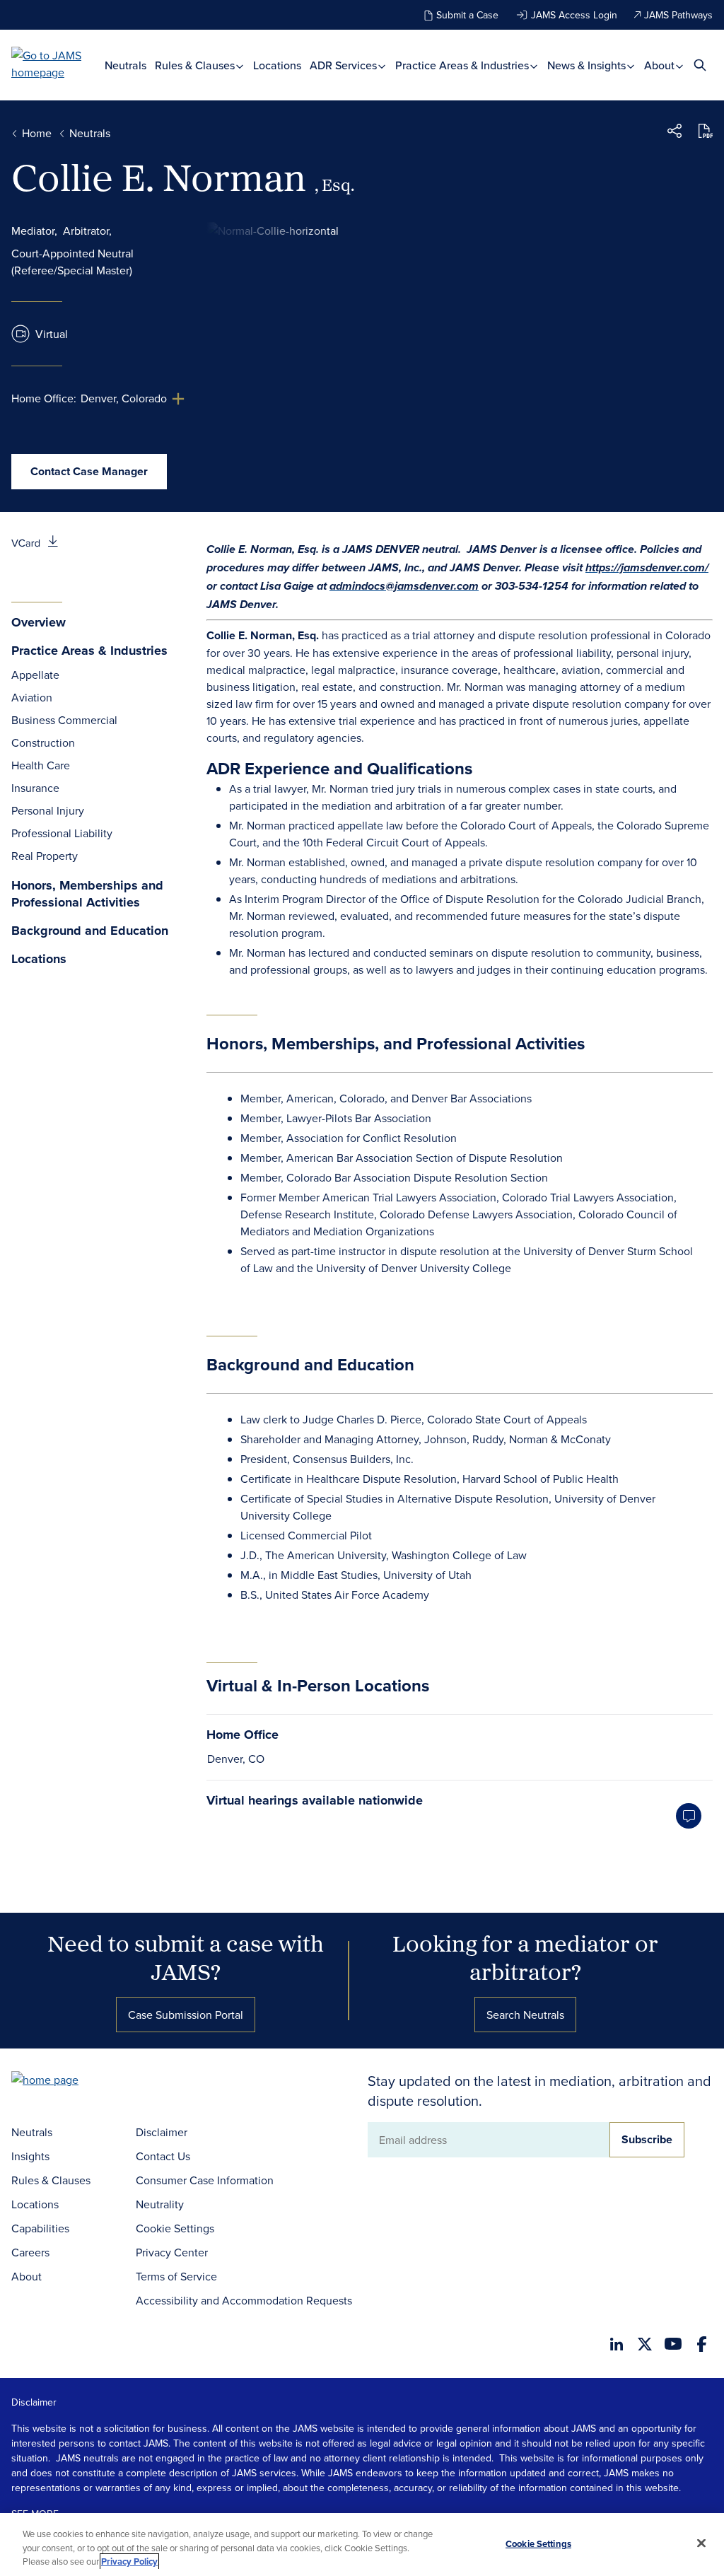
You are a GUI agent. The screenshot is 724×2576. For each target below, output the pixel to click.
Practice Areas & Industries (463, 65)
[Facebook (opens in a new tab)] (702, 2344)
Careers (30, 2252)
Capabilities (40, 2228)
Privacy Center (172, 2252)
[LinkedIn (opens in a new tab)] (617, 2344)
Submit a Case (467, 15)
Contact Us (163, 2156)
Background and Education (90, 931)
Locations (277, 65)
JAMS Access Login (574, 15)
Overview (39, 623)
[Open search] (700, 65)
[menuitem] (125, 65)
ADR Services (345, 65)
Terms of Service (176, 2276)
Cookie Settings (175, 2228)
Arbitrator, (87, 231)
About (661, 65)
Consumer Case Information (205, 2180)
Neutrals (125, 65)
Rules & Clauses (196, 65)
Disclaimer (162, 2132)
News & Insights (588, 65)
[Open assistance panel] (689, 1816)
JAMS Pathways (678, 15)
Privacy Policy (129, 2562)
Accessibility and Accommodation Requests (244, 2300)
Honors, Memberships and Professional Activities (87, 894)
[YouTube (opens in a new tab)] (673, 2344)
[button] (675, 133)
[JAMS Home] (58, 64)
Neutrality (160, 2204)
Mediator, (34, 231)
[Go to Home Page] (66, 2081)
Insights (30, 2156)
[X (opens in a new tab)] (645, 2344)
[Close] (701, 2543)
